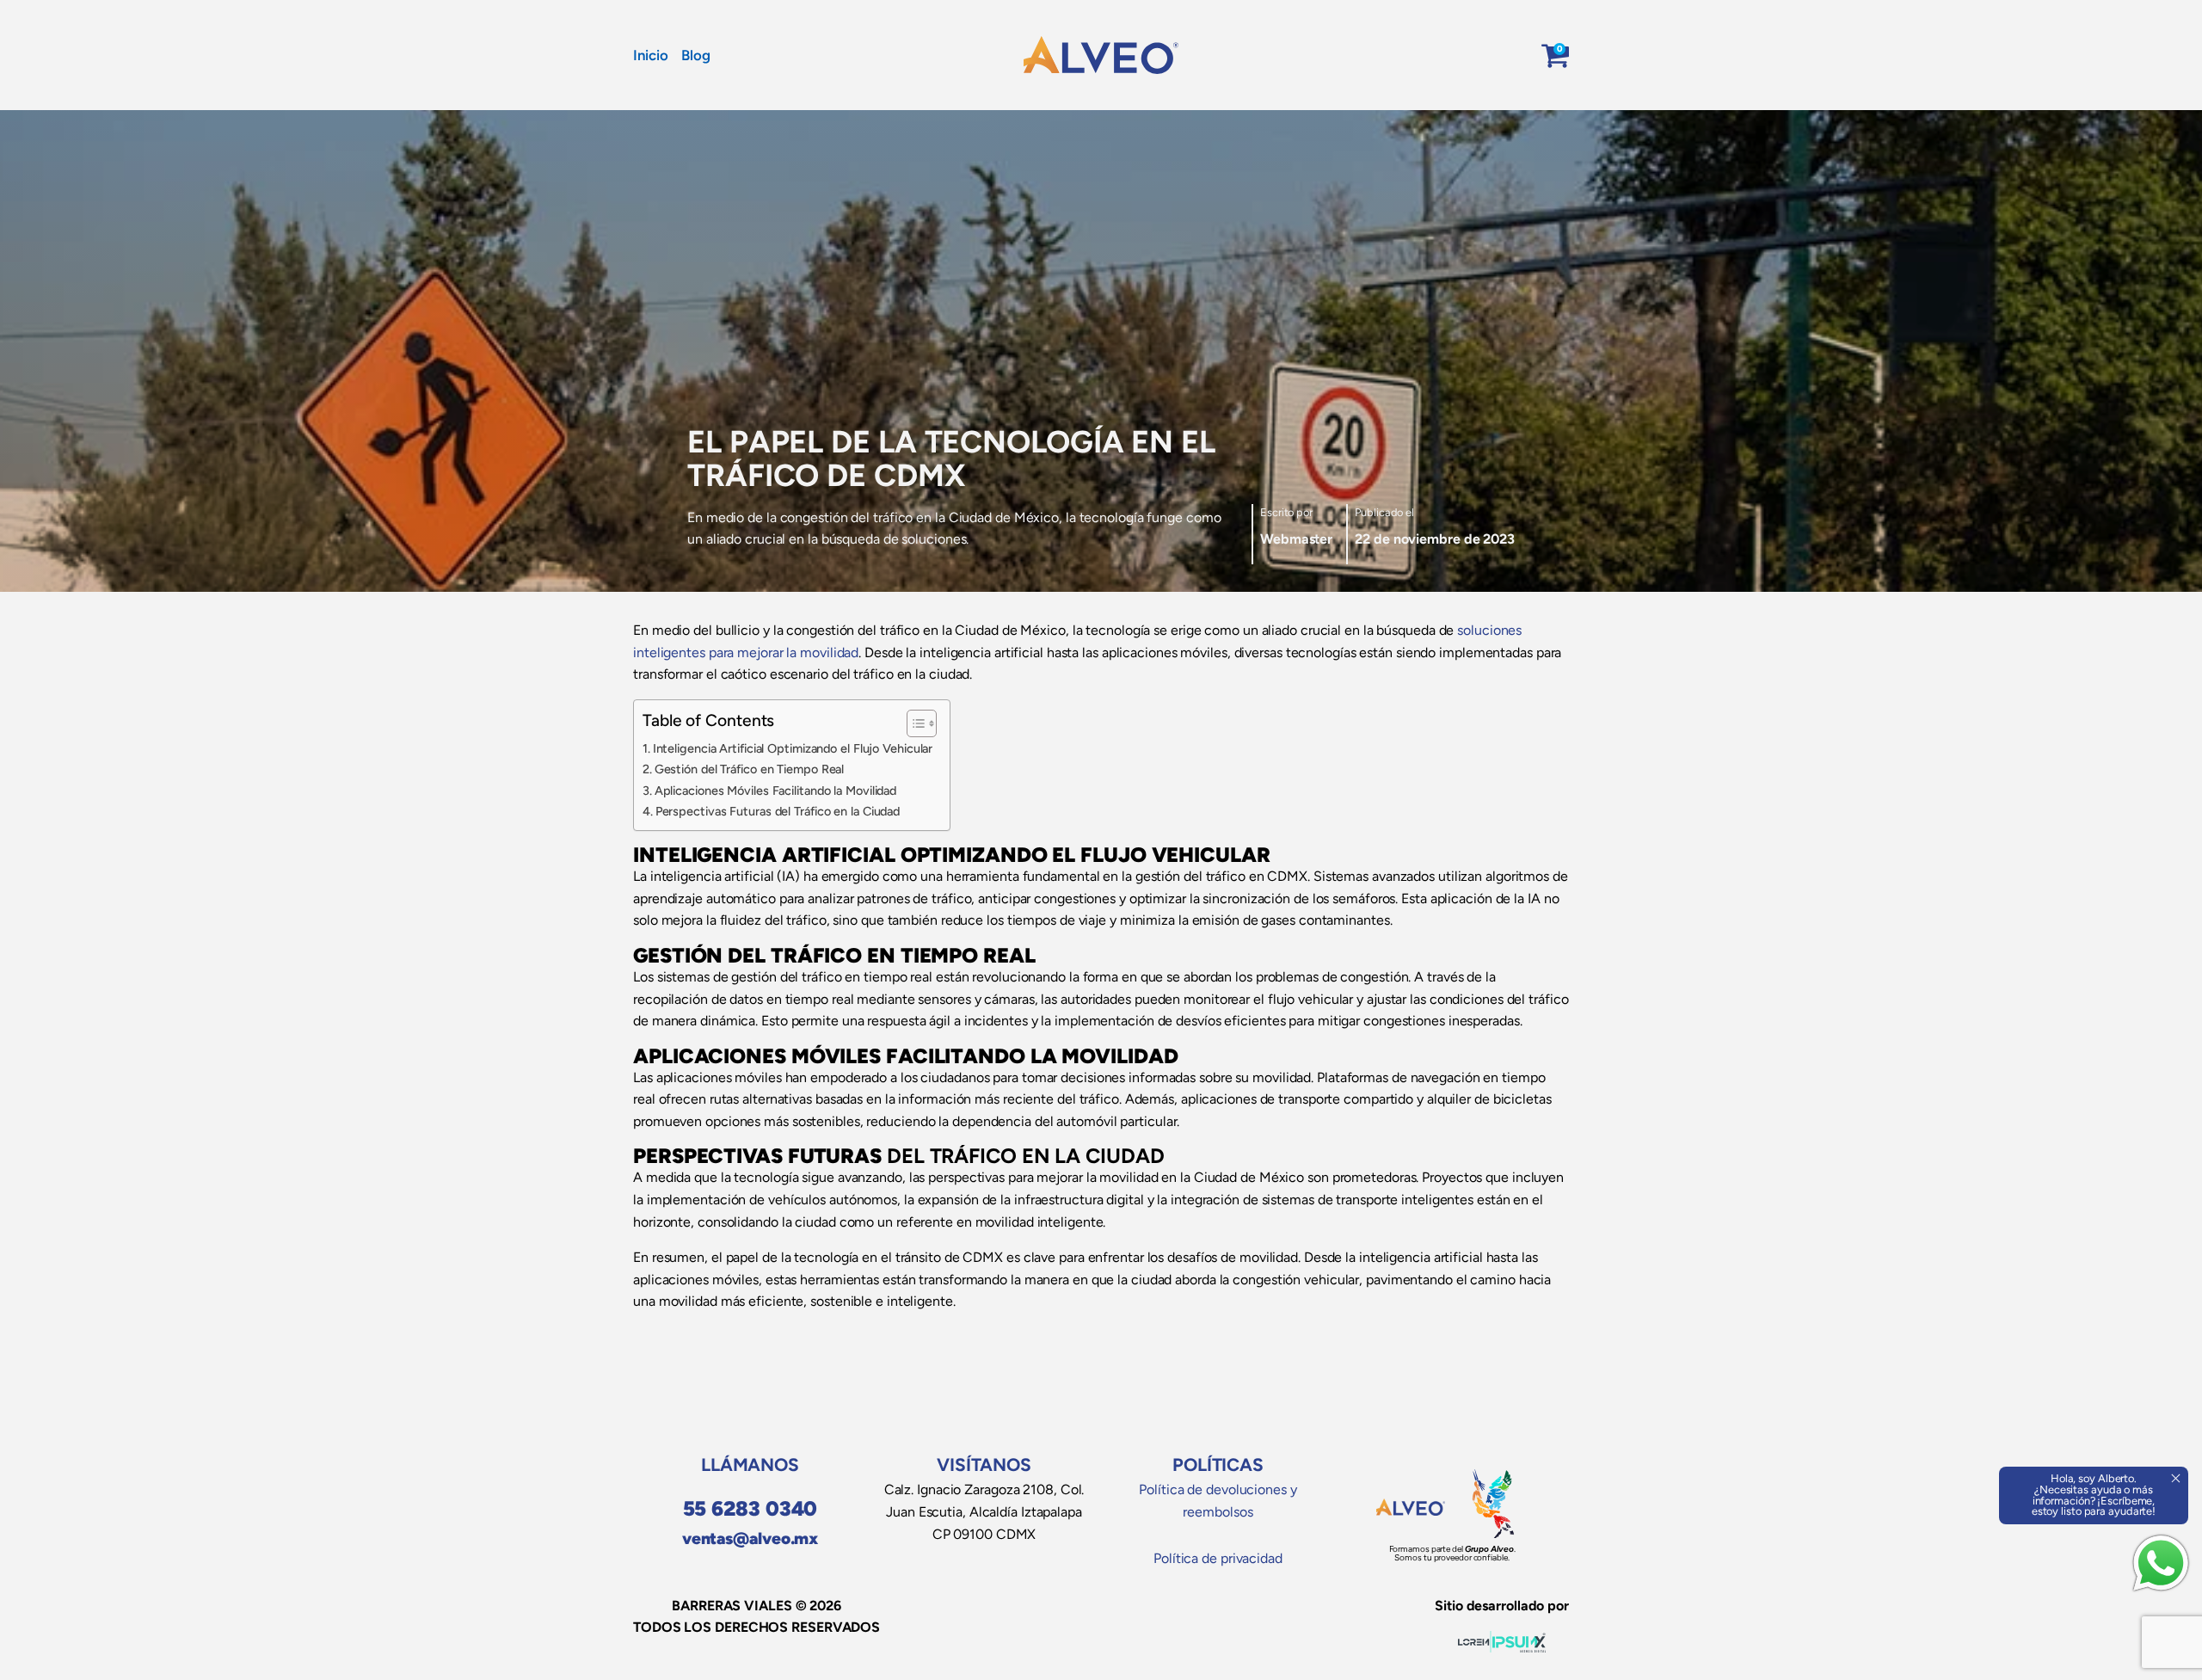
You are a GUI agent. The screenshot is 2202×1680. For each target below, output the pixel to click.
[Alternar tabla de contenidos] (913, 723)
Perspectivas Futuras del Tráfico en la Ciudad (778, 811)
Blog (696, 55)
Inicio (650, 55)
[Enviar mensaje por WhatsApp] (2161, 1563)
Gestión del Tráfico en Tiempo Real (749, 769)
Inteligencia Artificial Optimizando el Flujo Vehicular (793, 748)
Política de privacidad (1218, 1558)
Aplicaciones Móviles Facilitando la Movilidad (775, 791)
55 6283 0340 (750, 1508)
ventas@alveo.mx (750, 1538)
